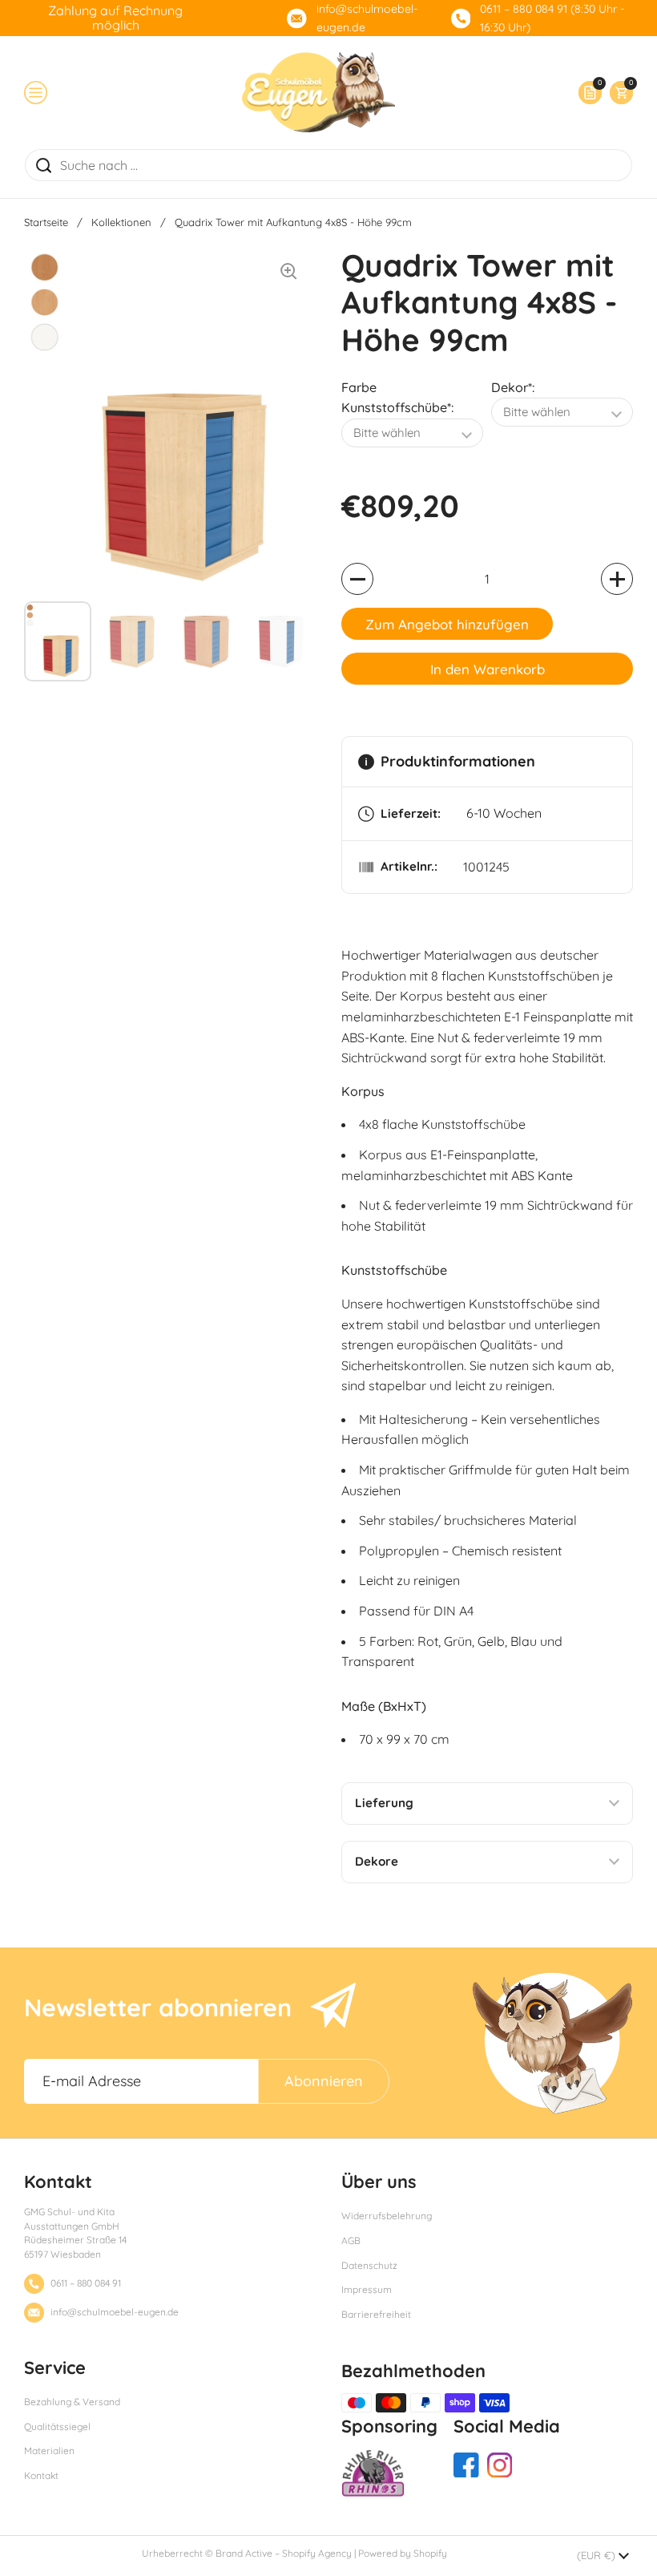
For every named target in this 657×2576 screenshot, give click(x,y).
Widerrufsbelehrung (387, 2216)
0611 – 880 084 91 (86, 2283)
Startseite (46, 222)
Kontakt (41, 2475)
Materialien (49, 2451)
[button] (617, 93)
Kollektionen (121, 222)
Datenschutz (369, 2265)
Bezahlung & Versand (72, 2402)
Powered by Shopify (403, 2553)
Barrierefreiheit (376, 2314)
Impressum (367, 2289)
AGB (351, 2240)
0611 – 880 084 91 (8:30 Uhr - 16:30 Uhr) (552, 18)
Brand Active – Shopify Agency (284, 2553)
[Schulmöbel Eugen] (318, 92)
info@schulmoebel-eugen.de (367, 18)
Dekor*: (513, 387)
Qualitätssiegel (57, 2426)
